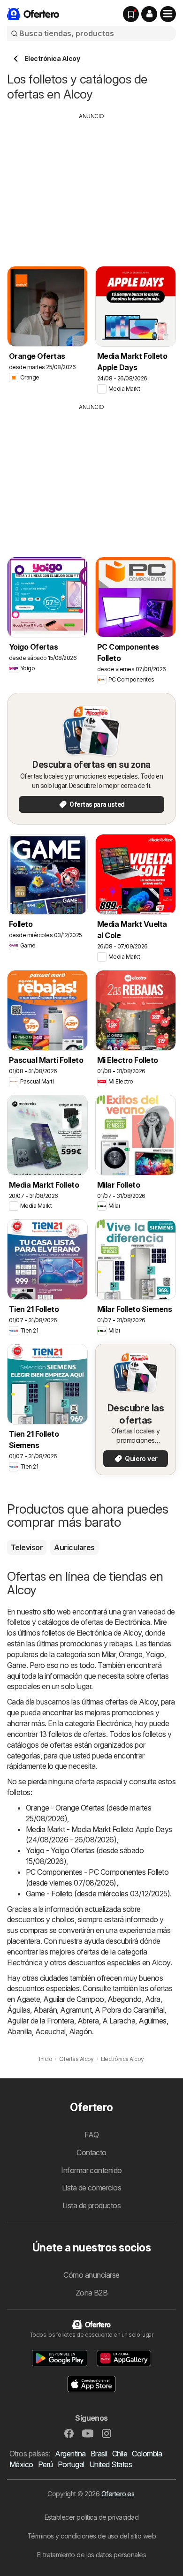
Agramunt (76, 2010)
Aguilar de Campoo (73, 1999)
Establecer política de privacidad (91, 2517)
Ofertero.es (118, 2494)
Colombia (147, 2454)
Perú (46, 2464)
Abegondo (125, 1999)
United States (111, 2464)
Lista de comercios (92, 2188)
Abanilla (19, 2031)
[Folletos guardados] (131, 14)
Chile (120, 2454)
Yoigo (155, 1654)
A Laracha (119, 2021)
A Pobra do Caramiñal (130, 2010)
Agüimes (152, 2021)
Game (17, 1665)
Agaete (28, 1999)
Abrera (88, 2021)
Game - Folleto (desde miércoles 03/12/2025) (98, 1894)
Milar (108, 1654)
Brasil (99, 2454)
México (21, 2464)
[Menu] (168, 14)
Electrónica (132, 1622)
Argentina (70, 2454)
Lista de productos (92, 2205)
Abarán (45, 2010)
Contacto (91, 2152)
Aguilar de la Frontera (41, 2021)
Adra (153, 1999)
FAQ (91, 2135)
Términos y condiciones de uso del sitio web (91, 2536)
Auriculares (74, 1547)
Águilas (19, 2010)
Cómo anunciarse (91, 2275)
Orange (130, 1654)
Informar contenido (91, 2170)
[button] (149, 14)
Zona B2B (92, 2293)
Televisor (27, 1547)
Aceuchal (50, 2031)
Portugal (71, 2464)
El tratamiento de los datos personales (92, 2555)
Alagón (80, 2031)
